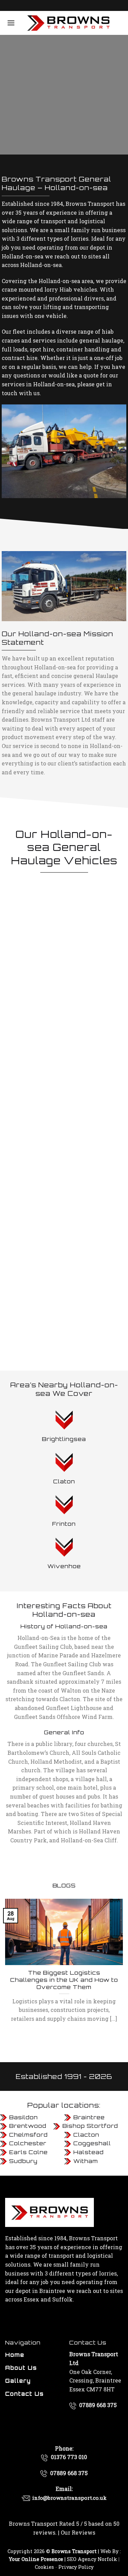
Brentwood (28, 2126)
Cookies (44, 2567)
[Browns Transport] (68, 23)
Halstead (89, 2152)
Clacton (86, 2135)
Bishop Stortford (90, 2126)
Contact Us (24, 2394)
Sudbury (23, 2161)
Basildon (24, 2117)
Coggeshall (92, 2143)
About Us (21, 2368)
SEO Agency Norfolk (92, 2559)
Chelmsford (29, 2135)
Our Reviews (78, 2532)
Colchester (28, 2143)
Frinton (64, 1524)
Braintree (89, 2117)
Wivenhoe (64, 1566)
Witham (86, 2161)
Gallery (18, 2381)
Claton (64, 1481)
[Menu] (11, 23)
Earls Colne (29, 2152)
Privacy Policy (76, 2567)
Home (15, 2355)
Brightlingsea (64, 1439)
